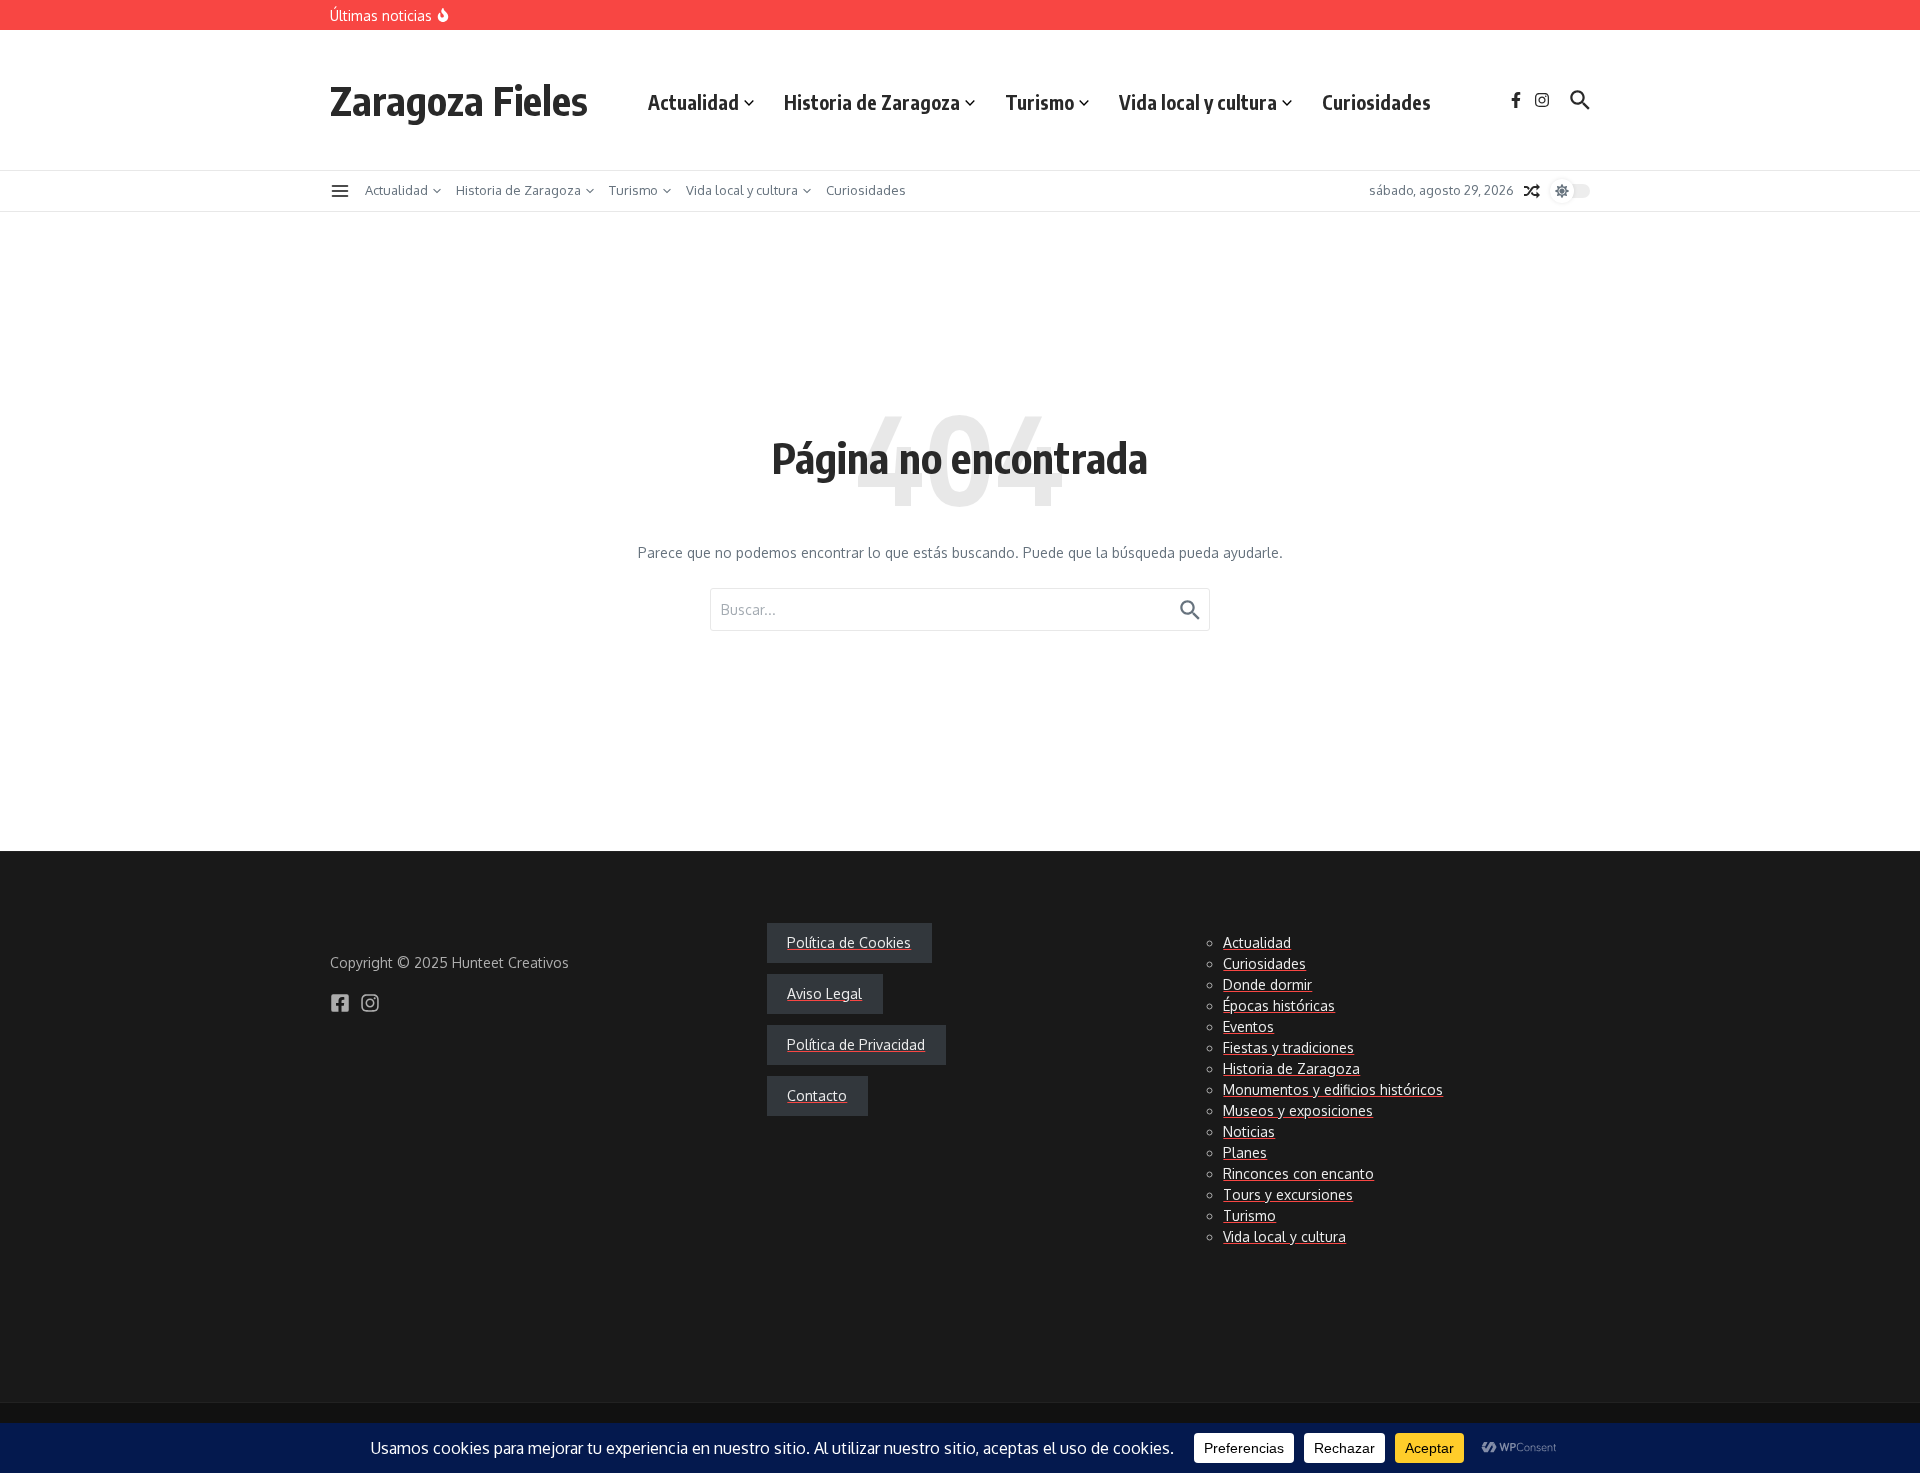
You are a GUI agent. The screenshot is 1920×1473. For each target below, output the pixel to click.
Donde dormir (1267, 984)
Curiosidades (1376, 102)
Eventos (1248, 1026)
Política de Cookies (849, 942)
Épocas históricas (1279, 1005)
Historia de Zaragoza (872, 102)
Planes (1245, 1152)
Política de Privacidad (856, 1044)
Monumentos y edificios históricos (1333, 1089)
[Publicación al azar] (1532, 191)
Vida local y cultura (1198, 102)
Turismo (1039, 102)
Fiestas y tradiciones (1288, 1047)
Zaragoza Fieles (459, 100)
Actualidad (693, 102)
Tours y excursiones (1288, 1194)
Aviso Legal (824, 993)
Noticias (1249, 1131)
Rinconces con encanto (1298, 1173)
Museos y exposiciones (1298, 1110)
